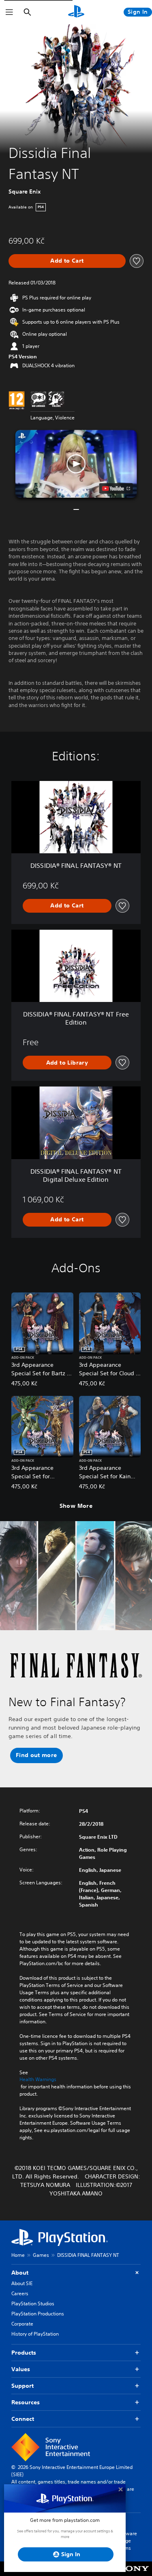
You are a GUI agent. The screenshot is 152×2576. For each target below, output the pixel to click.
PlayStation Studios (33, 2303)
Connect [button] (23, 2419)
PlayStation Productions (38, 2314)
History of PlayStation (35, 2334)
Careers (20, 2293)
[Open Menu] (9, 12)
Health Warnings (38, 2079)
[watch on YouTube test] (116, 488)
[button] (76, 464)
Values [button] (21, 2369)
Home (18, 2255)
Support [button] (22, 2386)
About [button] (20, 2273)
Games (41, 2255)
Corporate (22, 2324)
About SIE (22, 2283)
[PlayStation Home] (76, 12)
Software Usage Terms (127, 2541)
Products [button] (24, 2353)
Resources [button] (26, 2402)
